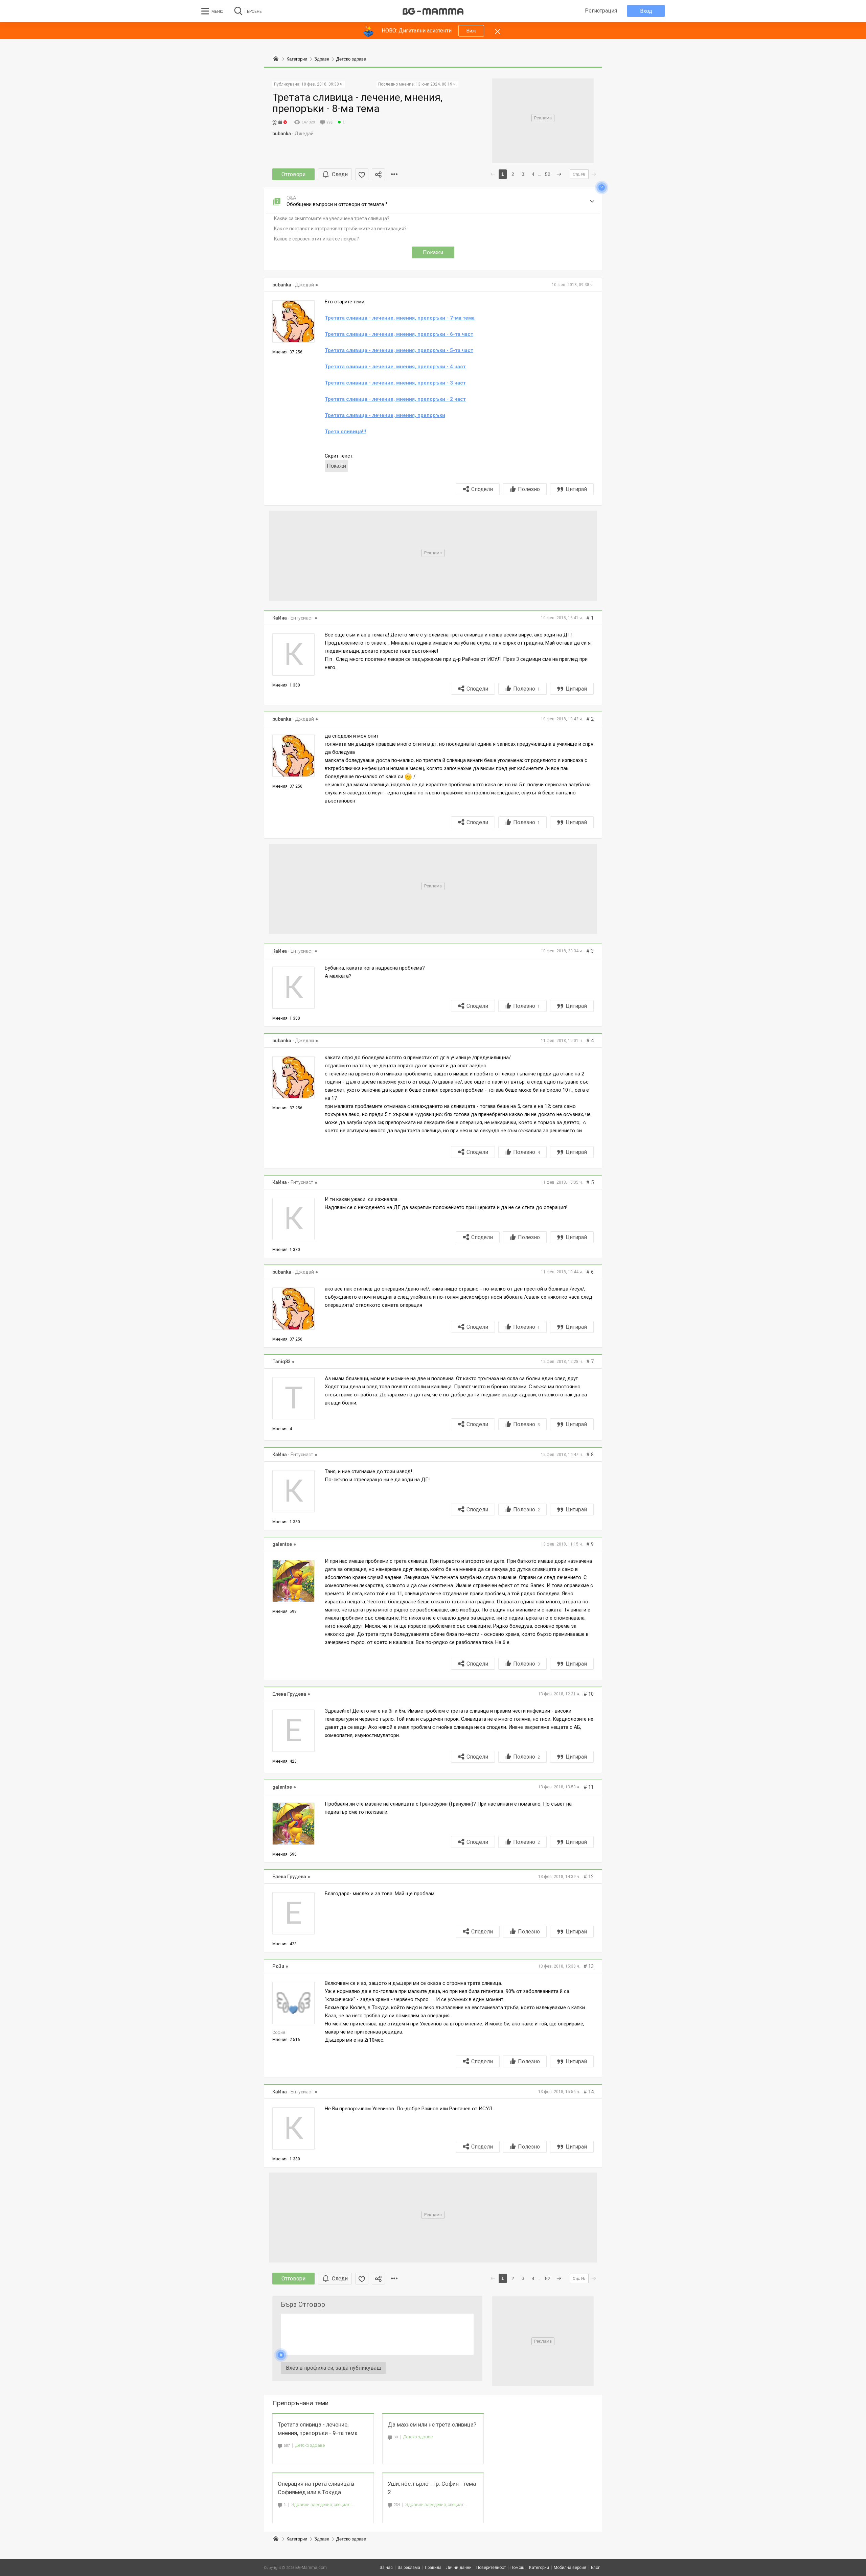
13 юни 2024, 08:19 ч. (436, 84)
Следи (340, 174)
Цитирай (576, 489)
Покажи (433, 252)
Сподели (482, 489)
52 (548, 174)
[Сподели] (378, 174)
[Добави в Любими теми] (362, 174)
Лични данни (459, 2568)
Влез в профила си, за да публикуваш (334, 2368)
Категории (297, 2539)
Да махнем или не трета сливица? (432, 2424)
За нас (386, 2568)
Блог (595, 2568)
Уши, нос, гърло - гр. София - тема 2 (432, 2488)
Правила (433, 2568)
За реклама (409, 2568)
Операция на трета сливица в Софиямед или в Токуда (316, 2488)
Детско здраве (310, 2445)
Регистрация (601, 11)
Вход (646, 11)
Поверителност (491, 2568)
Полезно (529, 489)
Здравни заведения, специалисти (322, 2504)
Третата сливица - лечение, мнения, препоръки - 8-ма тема (357, 103)
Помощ (517, 2568)
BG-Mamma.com (311, 2568)
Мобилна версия (570, 2568)
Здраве (322, 2539)
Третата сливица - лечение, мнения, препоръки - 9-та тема (318, 2429)
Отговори (293, 174)
